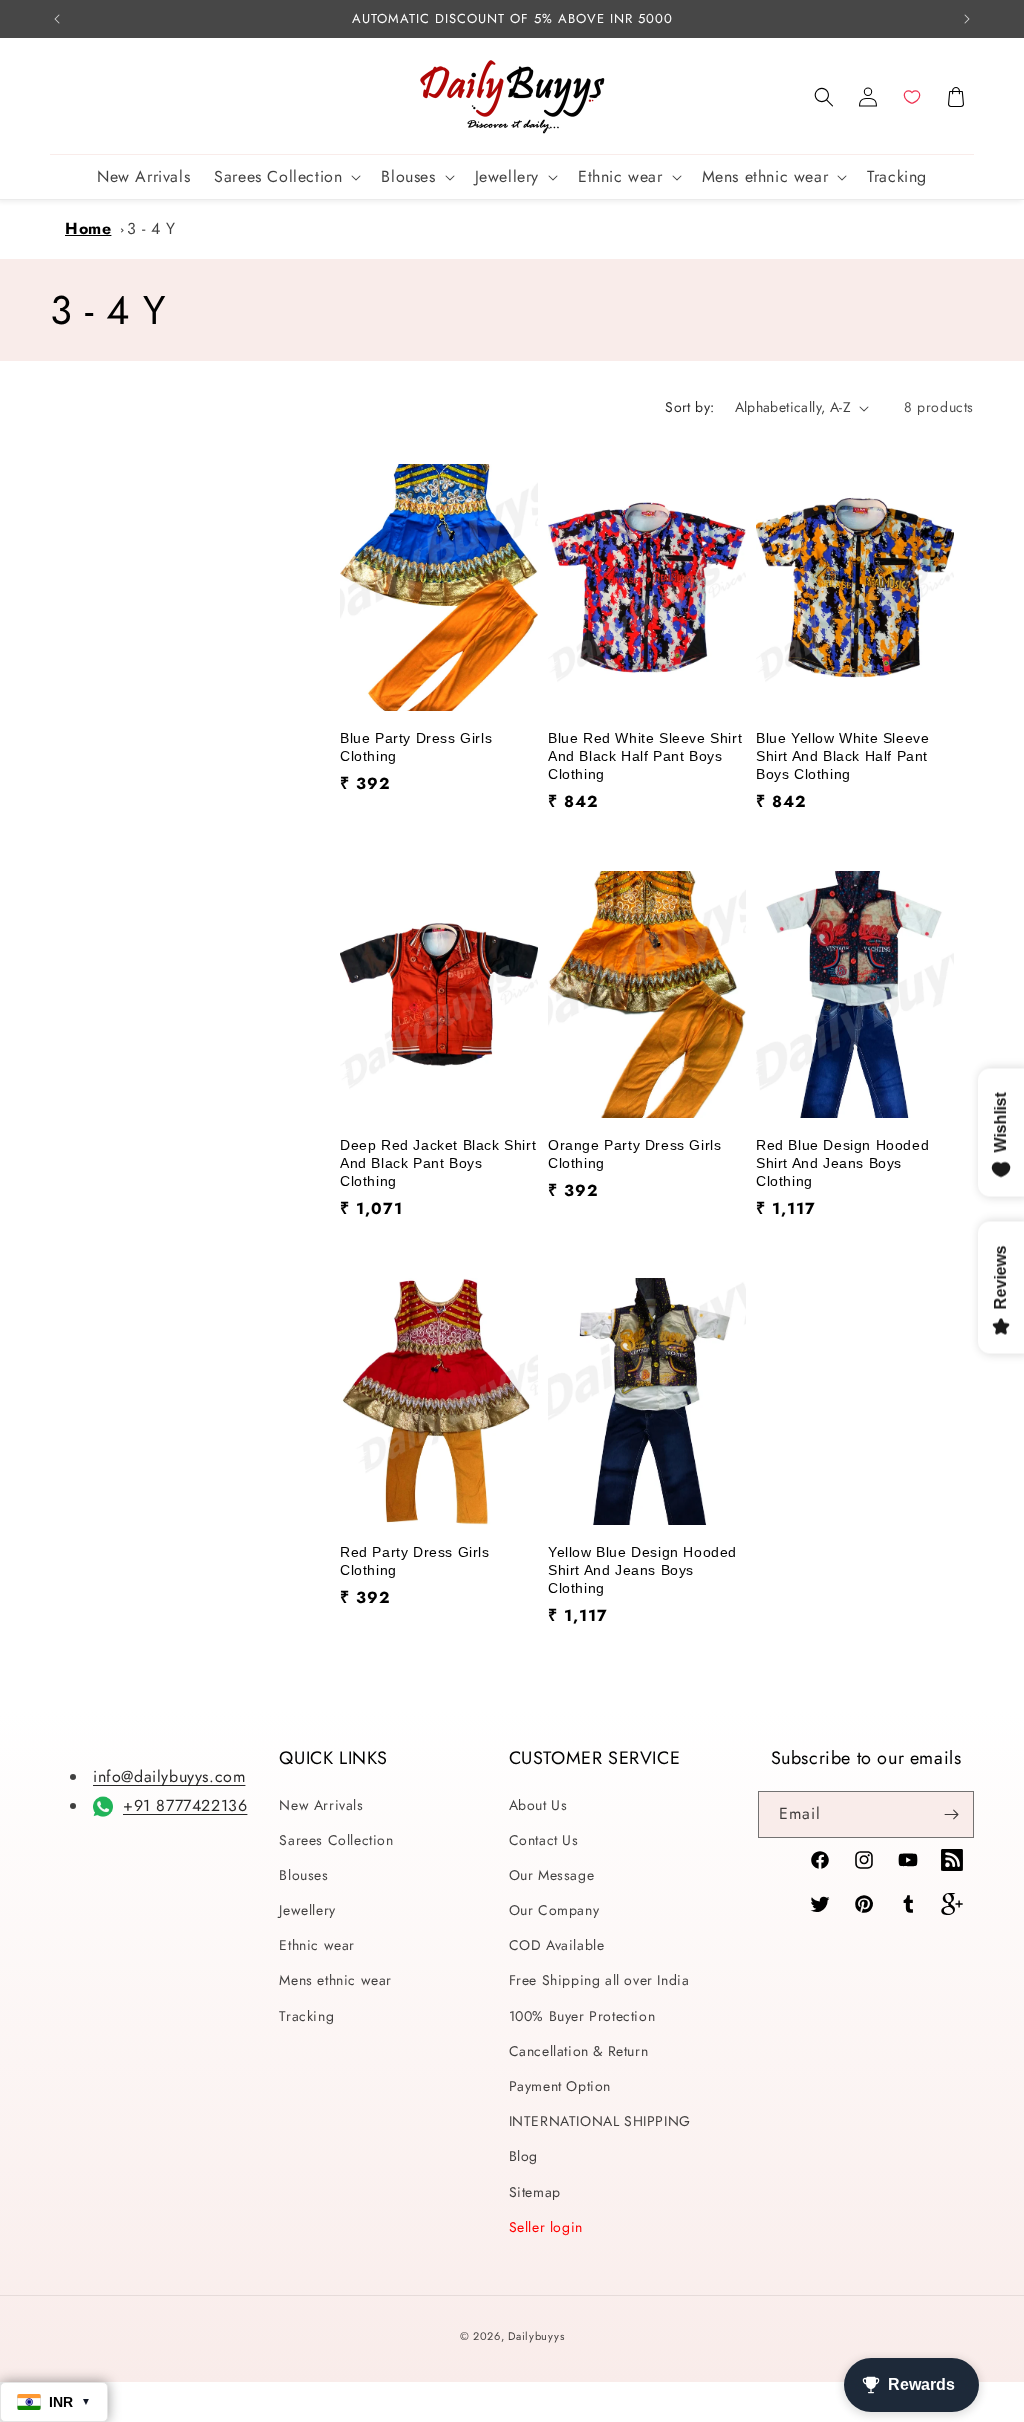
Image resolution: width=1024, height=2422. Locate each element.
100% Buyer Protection (582, 2016)
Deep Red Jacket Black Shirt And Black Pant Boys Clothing (438, 1163)
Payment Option (560, 2086)
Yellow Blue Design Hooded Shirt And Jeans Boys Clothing (642, 1570)
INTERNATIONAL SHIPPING (600, 2121)
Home (88, 228)
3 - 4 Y (151, 228)
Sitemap (535, 2192)
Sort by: (689, 407)
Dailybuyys (536, 2336)
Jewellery (307, 1910)
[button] (824, 97)
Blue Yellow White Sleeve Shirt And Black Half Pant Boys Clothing (842, 756)
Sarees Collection (336, 1840)
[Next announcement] (967, 19)
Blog (523, 2156)
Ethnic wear (317, 1945)
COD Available (557, 1945)
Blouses (303, 1875)
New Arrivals (321, 1805)
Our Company (554, 1910)
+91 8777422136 (185, 1805)
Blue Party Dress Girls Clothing (416, 747)
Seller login (546, 2227)
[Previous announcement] (57, 19)
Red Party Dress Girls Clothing (415, 1561)
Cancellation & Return (579, 2051)
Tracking (306, 2016)
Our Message (552, 1875)
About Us (538, 1805)
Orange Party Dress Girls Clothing (634, 1154)
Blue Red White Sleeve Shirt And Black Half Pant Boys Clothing (645, 756)
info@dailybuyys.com (169, 1776)
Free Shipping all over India (599, 1980)
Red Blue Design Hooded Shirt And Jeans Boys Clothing (842, 1163)
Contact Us (544, 1840)
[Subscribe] (951, 1814)
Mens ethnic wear (335, 1980)
